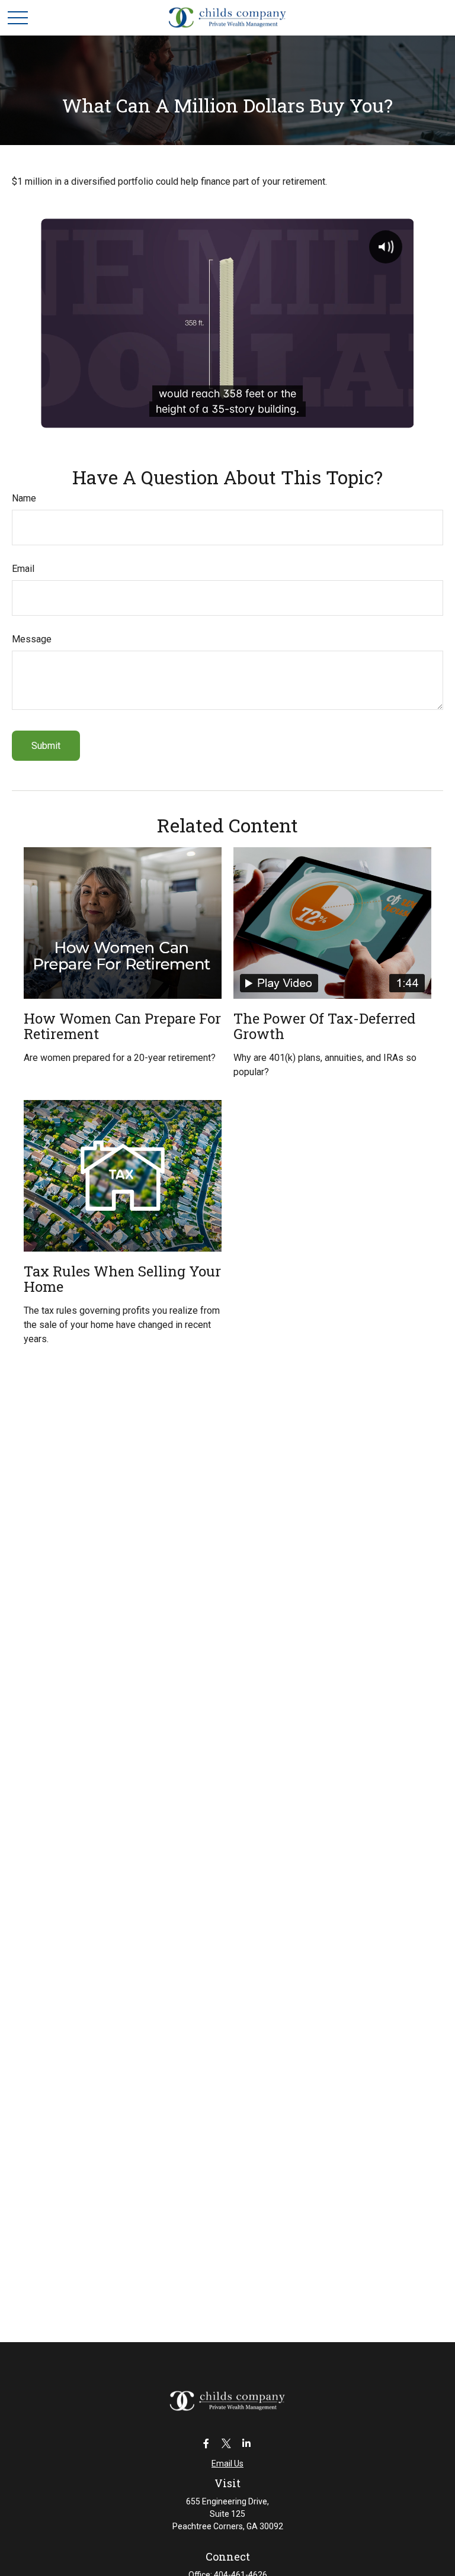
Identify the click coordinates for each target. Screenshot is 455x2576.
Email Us (227, 2464)
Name (24, 498)
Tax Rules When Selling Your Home (122, 1279)
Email (23, 569)
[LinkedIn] (247, 2443)
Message (32, 639)
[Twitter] (227, 2443)
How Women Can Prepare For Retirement (122, 1026)
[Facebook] (206, 2443)
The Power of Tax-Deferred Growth (324, 1026)
